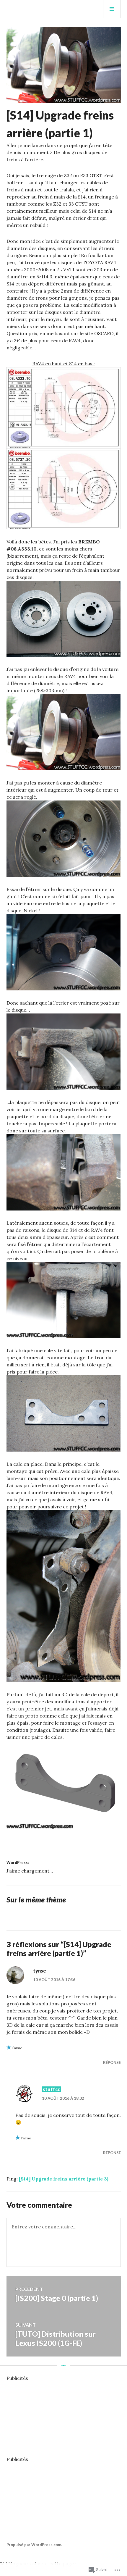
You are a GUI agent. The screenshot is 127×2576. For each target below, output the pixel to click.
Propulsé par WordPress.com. (34, 2545)
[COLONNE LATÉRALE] (64, 2366)
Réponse (112, 2062)
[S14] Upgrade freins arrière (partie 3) (64, 2179)
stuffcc (51, 2089)
